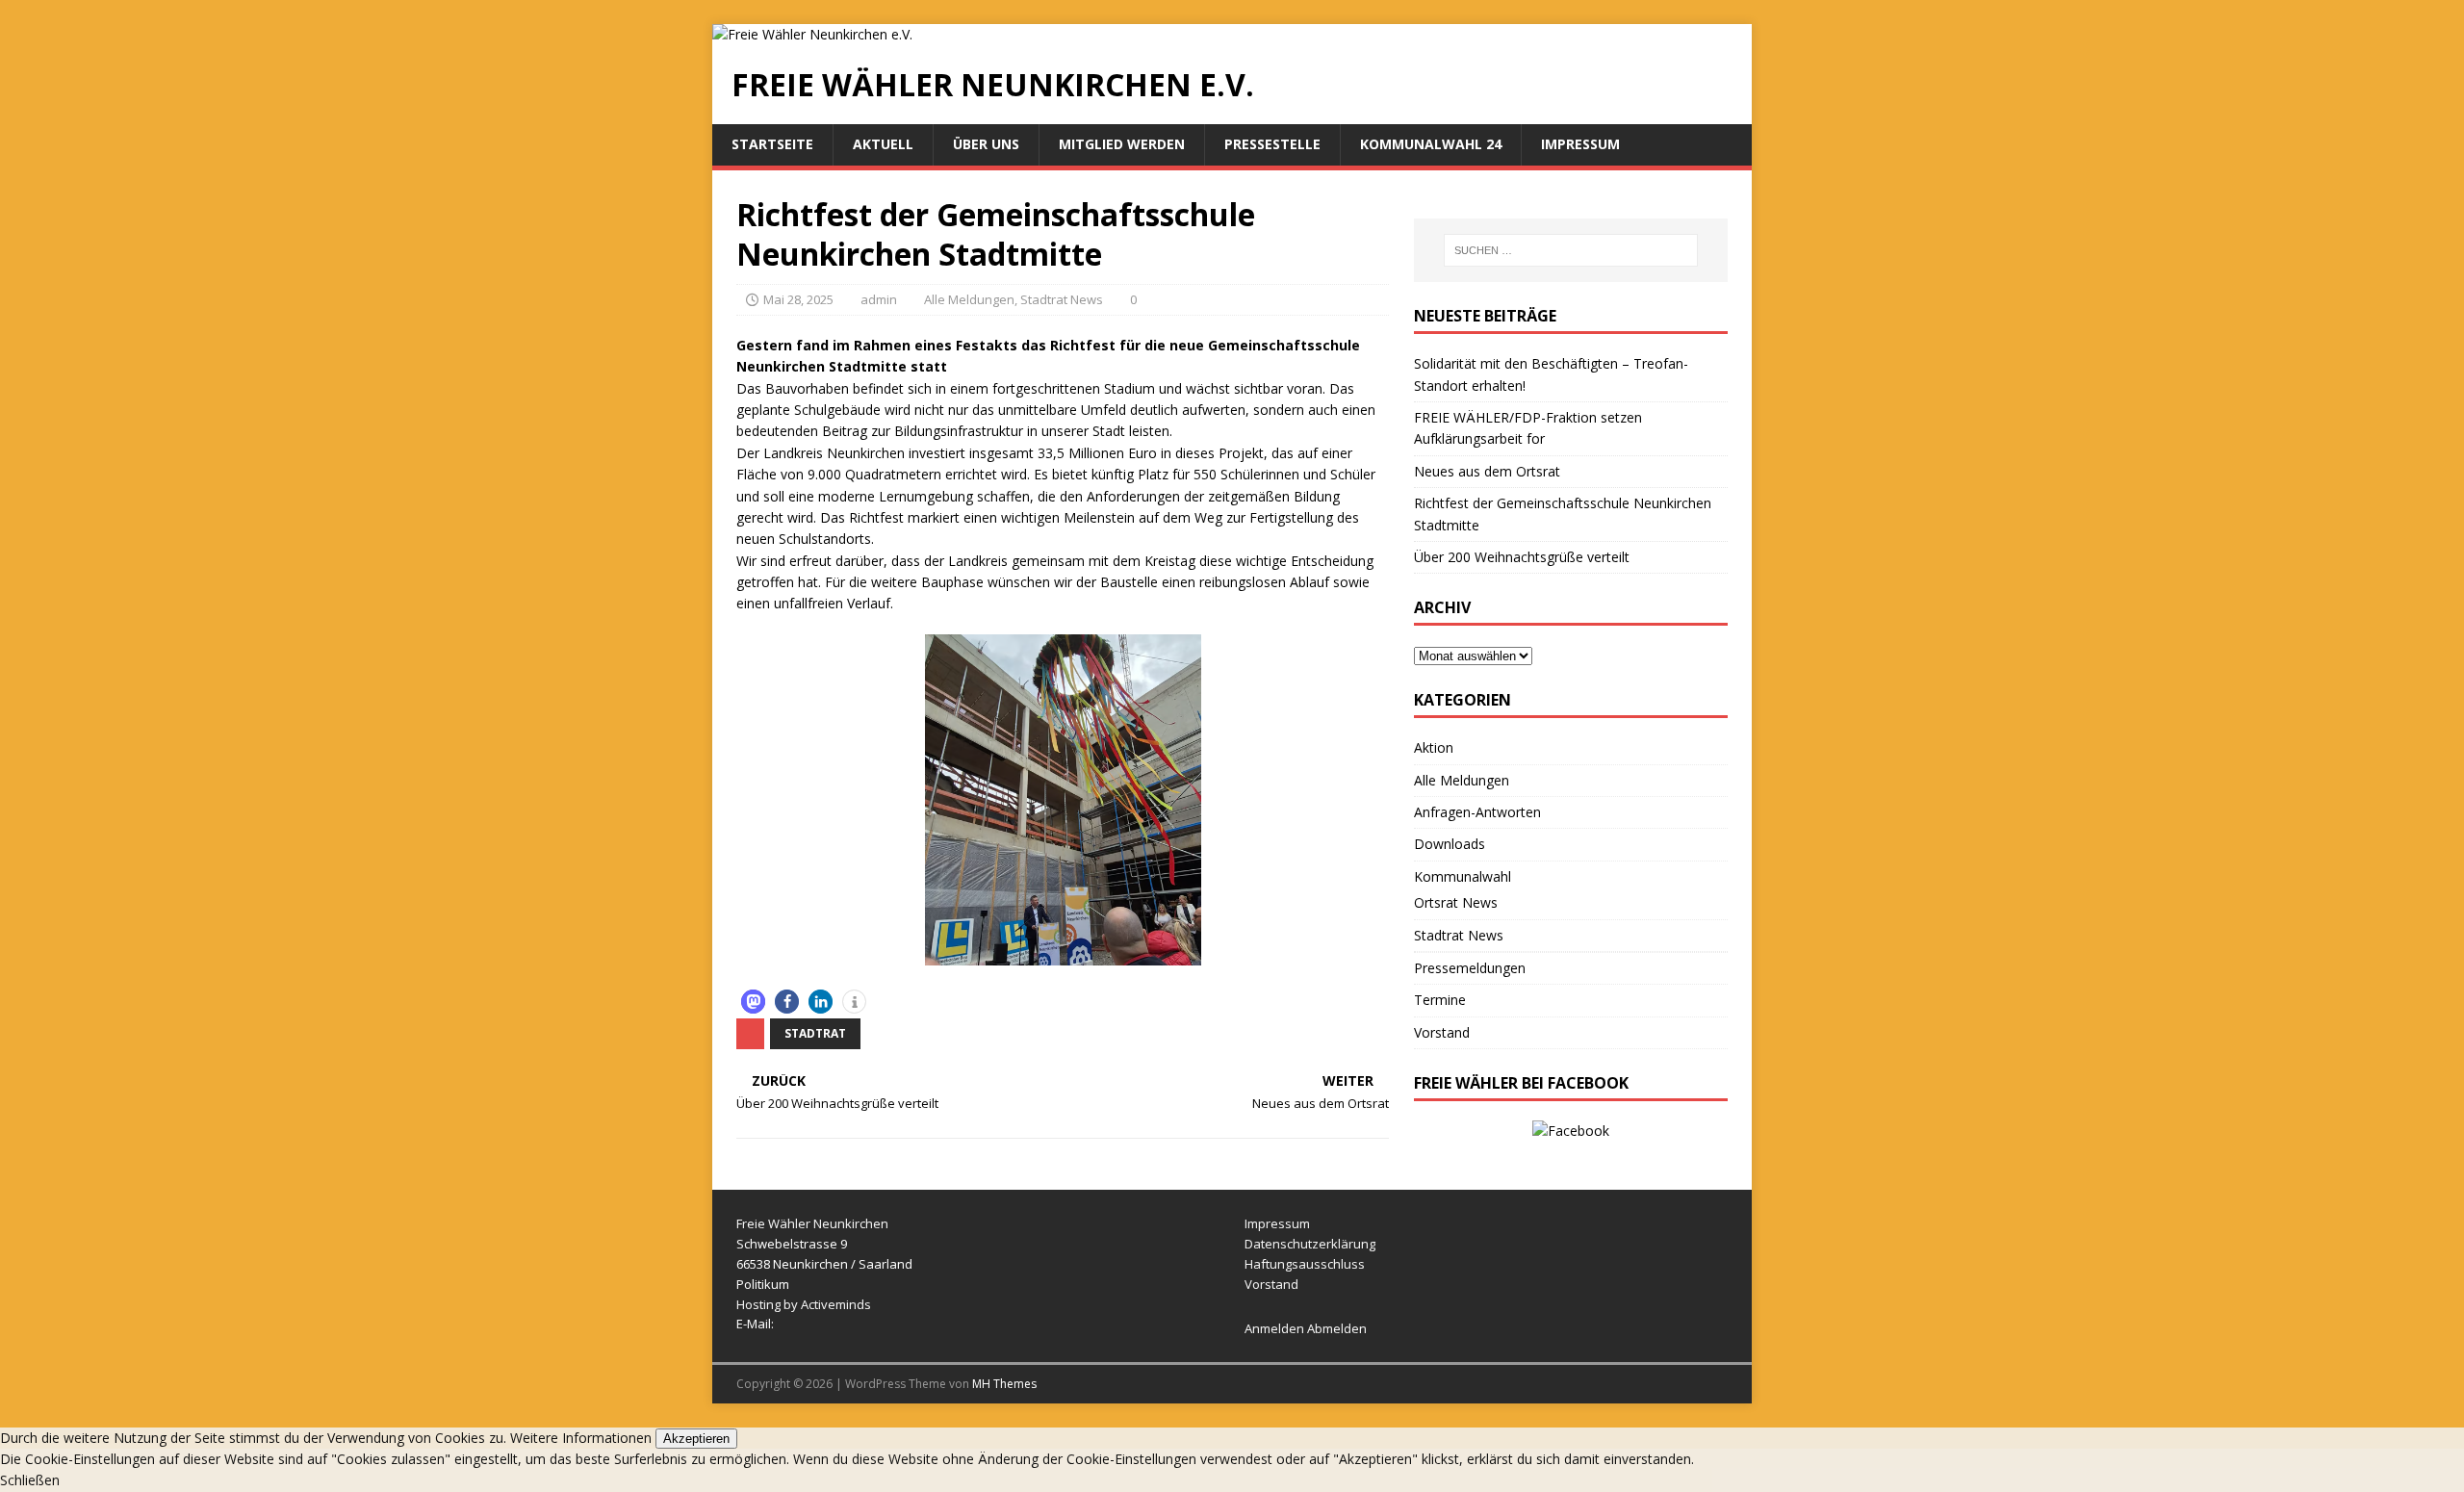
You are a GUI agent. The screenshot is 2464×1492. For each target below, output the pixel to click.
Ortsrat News (1456, 902)
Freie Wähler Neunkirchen (812, 1223)
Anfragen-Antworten (1477, 812)
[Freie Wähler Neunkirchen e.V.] (812, 34)
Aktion (1434, 747)
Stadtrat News (1062, 299)
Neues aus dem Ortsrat (1487, 471)
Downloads (1450, 844)
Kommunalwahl (1463, 876)
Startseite (772, 144)
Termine (1440, 1000)
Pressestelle (1272, 144)
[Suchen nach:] (1571, 250)
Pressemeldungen (1470, 968)
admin (879, 299)
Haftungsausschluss (1305, 1264)
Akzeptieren (696, 1439)
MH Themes (1004, 1384)
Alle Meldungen (969, 299)
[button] (753, 1002)
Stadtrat (815, 1033)
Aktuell (883, 144)
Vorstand (1442, 1032)
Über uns (986, 144)
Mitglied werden (1122, 144)
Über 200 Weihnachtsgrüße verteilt (1522, 557)
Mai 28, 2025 (798, 299)
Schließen (30, 1480)
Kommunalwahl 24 (1431, 144)
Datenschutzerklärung (1310, 1244)
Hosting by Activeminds (804, 1304)
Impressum (1580, 144)
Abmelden (1337, 1328)
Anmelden (1274, 1328)
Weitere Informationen (581, 1438)
